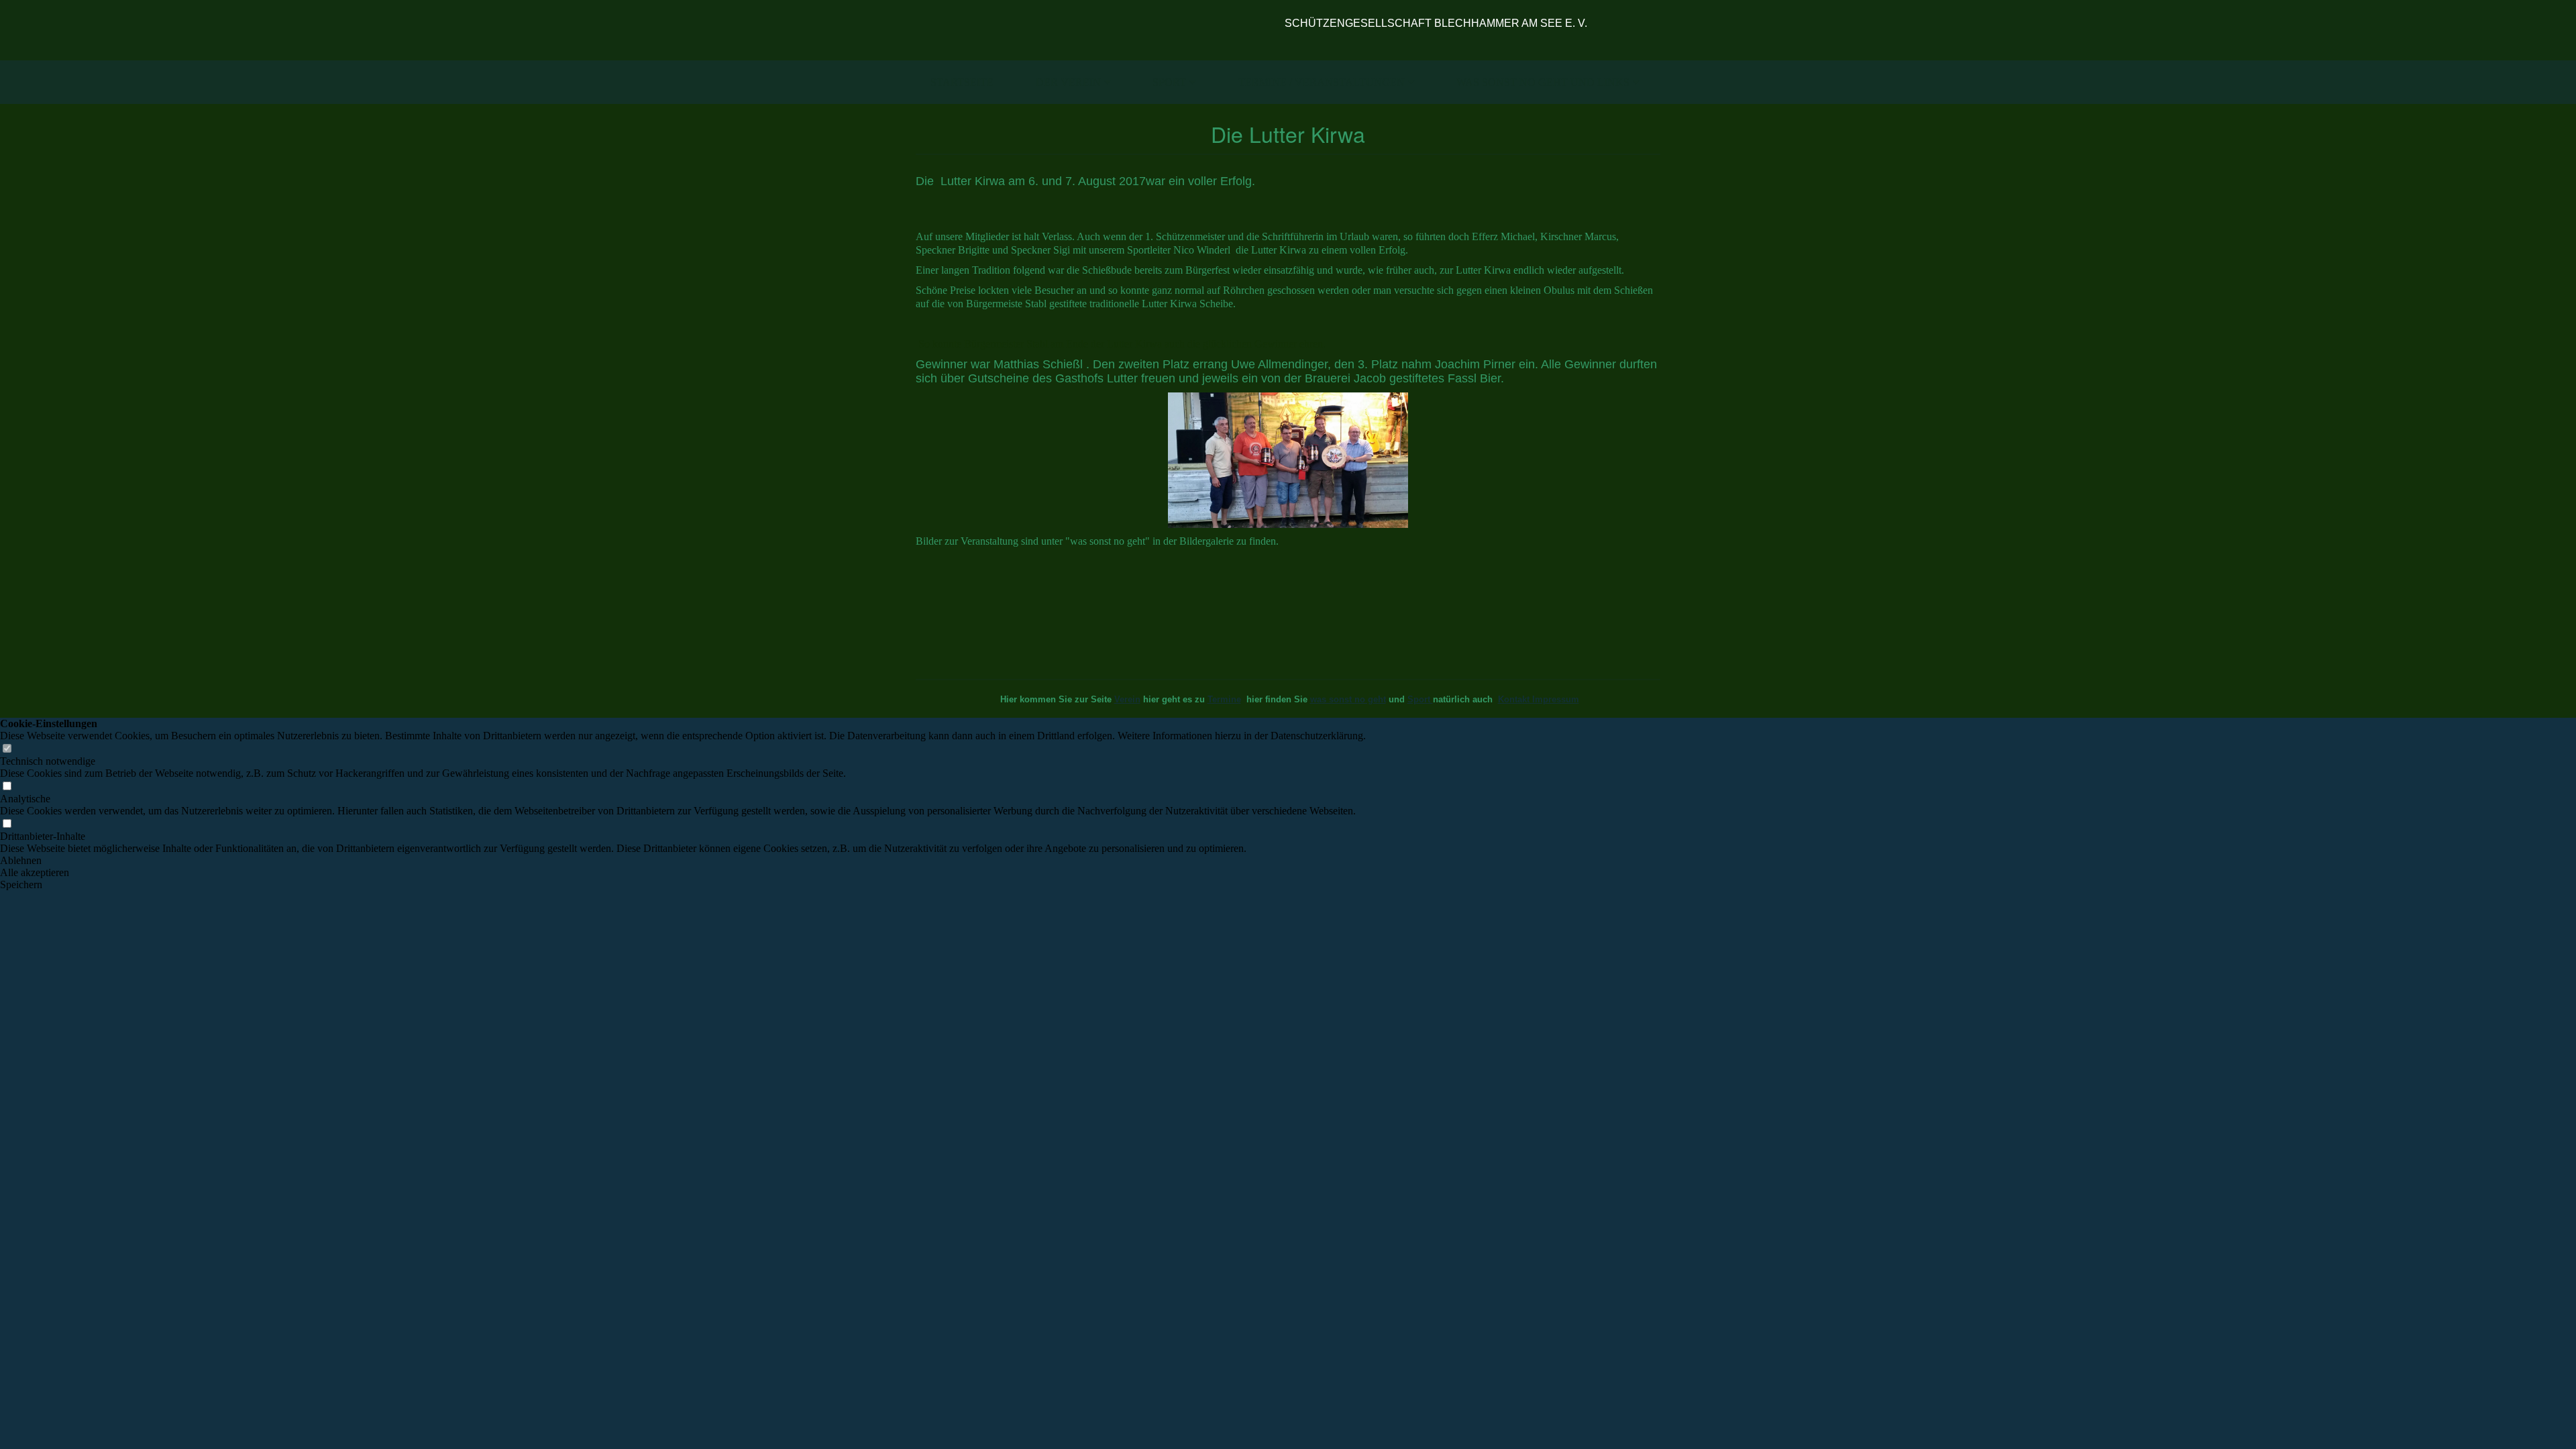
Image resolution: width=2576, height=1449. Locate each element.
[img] (1092, 30)
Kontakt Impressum (1539, 699)
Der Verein (1068, 82)
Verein (1127, 699)
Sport (1169, 82)
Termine (1224, 699)
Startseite (962, 82)
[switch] (7, 749)
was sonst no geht (1348, 699)
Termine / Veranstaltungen (1322, 82)
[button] (683, 861)
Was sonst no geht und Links (1543, 82)
